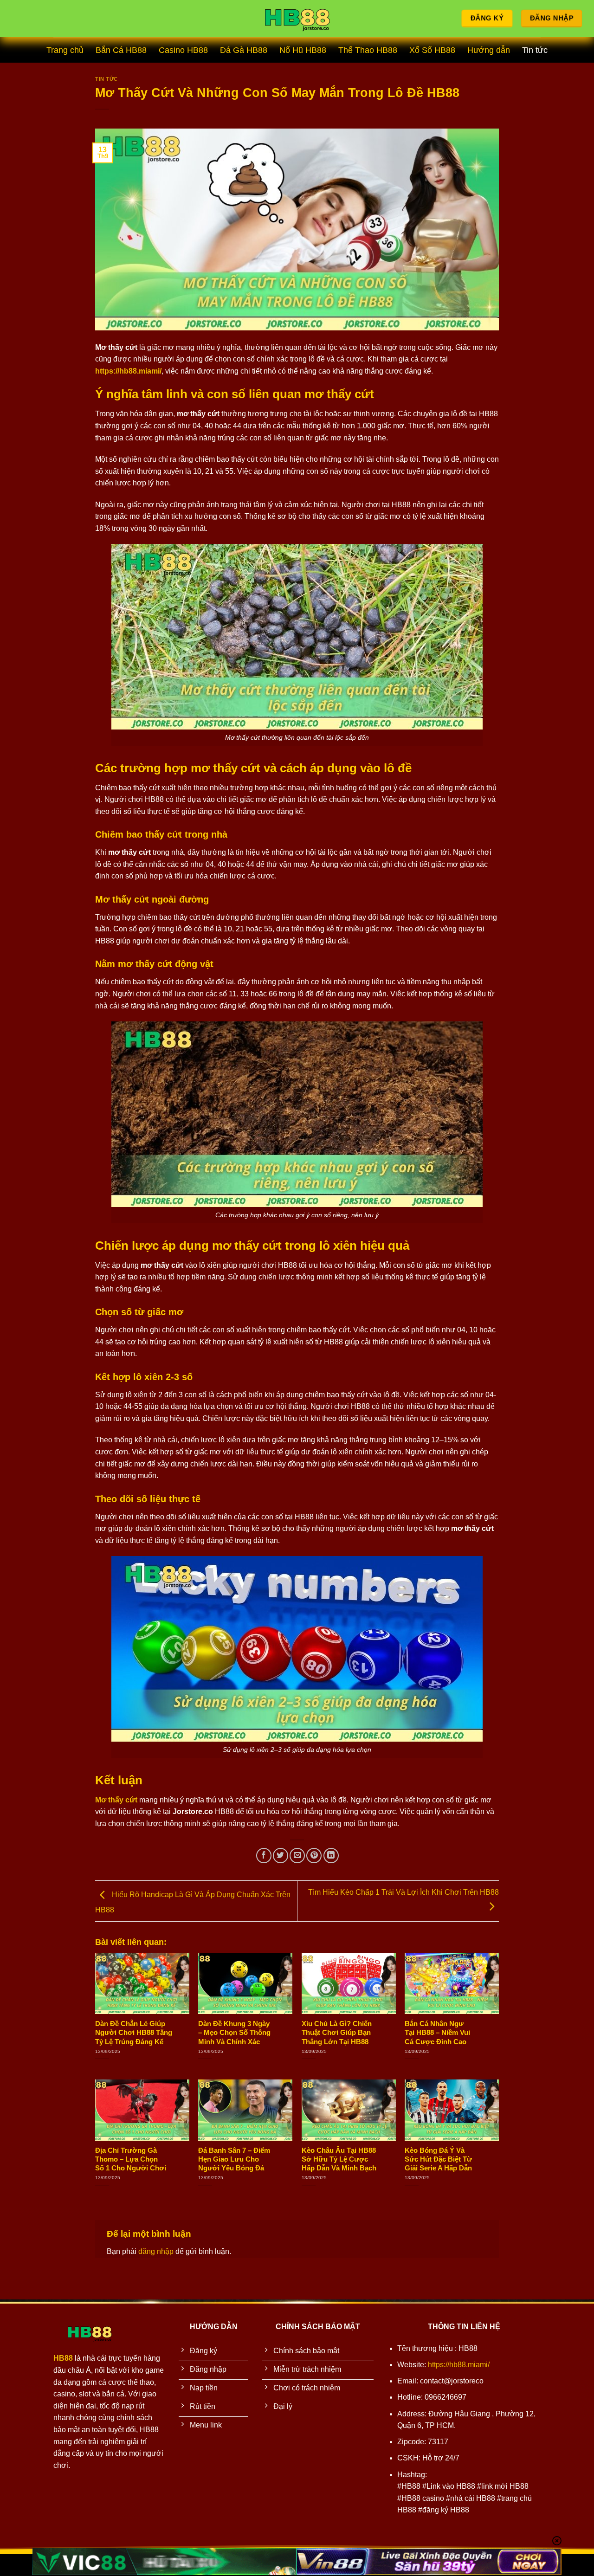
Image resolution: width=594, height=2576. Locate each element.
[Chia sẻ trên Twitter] (281, 1856)
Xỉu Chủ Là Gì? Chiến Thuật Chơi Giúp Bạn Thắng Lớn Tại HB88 (337, 2033)
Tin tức (535, 50)
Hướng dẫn (489, 50)
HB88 (63, 2358)
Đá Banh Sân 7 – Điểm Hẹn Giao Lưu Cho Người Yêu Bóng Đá (234, 2159)
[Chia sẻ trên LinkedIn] (331, 1856)
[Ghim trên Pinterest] (314, 1856)
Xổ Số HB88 (432, 50)
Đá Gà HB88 (244, 50)
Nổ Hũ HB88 (303, 50)
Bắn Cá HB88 (121, 50)
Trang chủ (65, 50)
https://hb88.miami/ (459, 2365)
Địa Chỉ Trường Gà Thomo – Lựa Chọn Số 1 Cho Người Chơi (131, 2159)
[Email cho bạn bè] (297, 1856)
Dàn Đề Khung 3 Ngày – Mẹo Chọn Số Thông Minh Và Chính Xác (234, 2033)
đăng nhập (156, 2251)
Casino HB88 (183, 50)
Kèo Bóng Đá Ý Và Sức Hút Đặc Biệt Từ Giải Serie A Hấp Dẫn (438, 2159)
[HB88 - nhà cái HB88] (297, 19)
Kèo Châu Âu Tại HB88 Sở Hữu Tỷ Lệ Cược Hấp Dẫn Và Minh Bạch (339, 2159)
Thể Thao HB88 (368, 50)
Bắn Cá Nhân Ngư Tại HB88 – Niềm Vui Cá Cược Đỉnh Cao (437, 2033)
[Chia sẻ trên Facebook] (264, 1856)
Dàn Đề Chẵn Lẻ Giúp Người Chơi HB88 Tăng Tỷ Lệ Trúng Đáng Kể (134, 2033)
